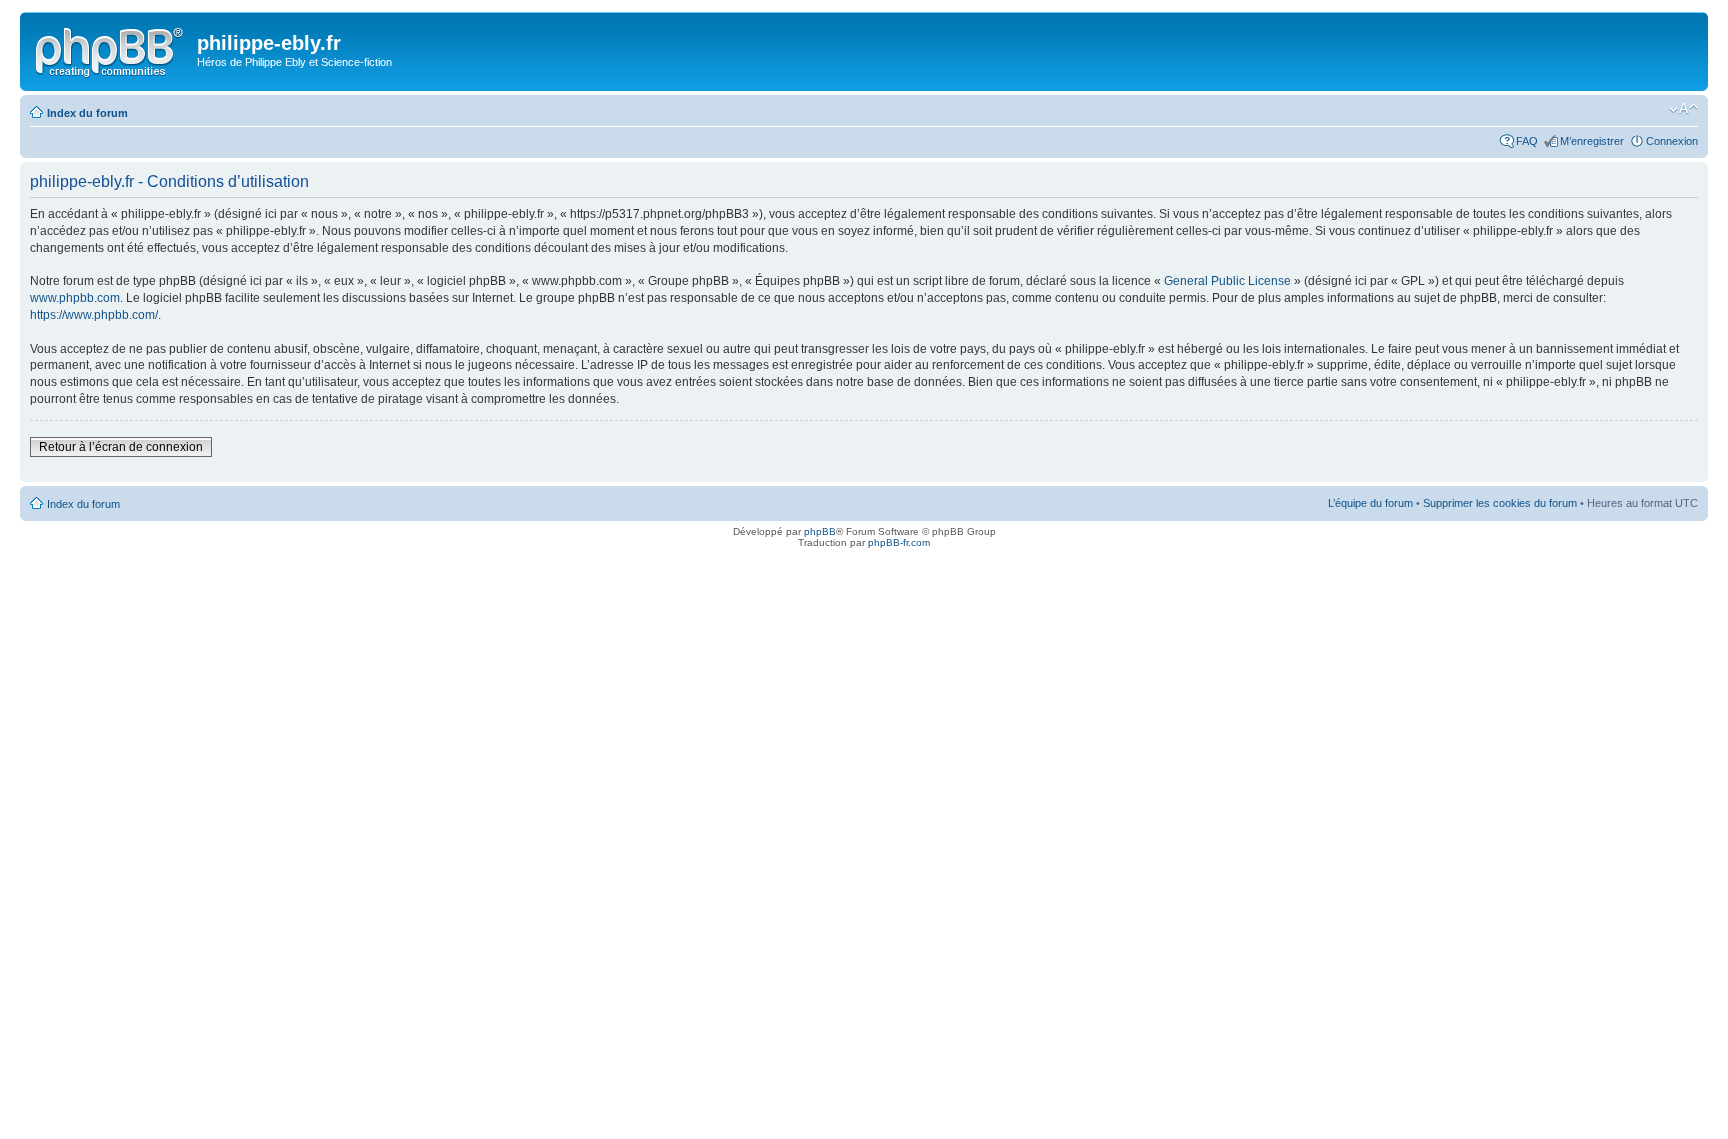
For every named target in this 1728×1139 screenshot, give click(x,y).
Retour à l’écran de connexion (121, 447)
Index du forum (87, 113)
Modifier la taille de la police (1683, 109)
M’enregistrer (1592, 141)
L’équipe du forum (1370, 503)
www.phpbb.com (75, 298)
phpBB (820, 531)
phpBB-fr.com (899, 542)
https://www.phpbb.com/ (94, 315)
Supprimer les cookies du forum (1500, 503)
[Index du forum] (111, 49)
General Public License (1227, 281)
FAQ (1527, 141)
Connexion (1672, 141)
